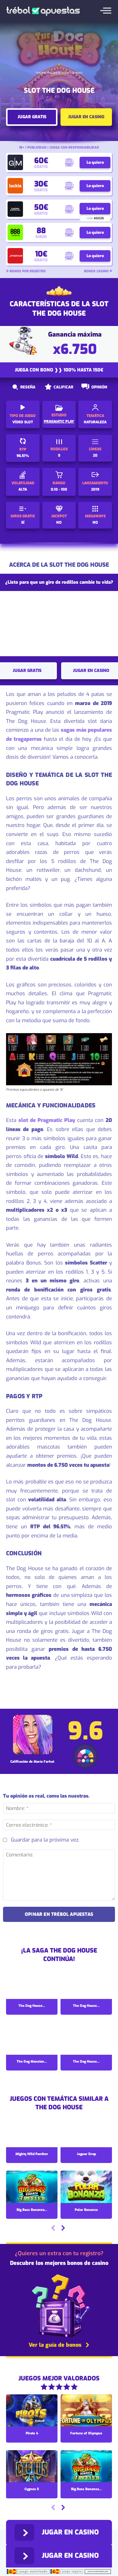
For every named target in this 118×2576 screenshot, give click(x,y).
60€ (41, 161)
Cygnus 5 (32, 2489)
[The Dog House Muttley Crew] (32, 1983)
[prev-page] (53, 2229)
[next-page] (63, 2229)
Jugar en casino (86, 117)
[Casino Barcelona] (15, 209)
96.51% (23, 456)
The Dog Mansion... (32, 2062)
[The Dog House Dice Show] (86, 1983)
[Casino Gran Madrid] (15, 162)
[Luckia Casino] (15, 186)
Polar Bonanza (86, 2210)
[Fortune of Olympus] (86, 2411)
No (59, 522)
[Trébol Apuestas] (43, 11)
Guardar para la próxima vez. (45, 1840)
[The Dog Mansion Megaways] (32, 2039)
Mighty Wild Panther (32, 2154)
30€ (41, 184)
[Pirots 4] (32, 2411)
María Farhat (44, 1762)
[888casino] (15, 232)
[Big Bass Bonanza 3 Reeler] (32, 2187)
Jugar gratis (32, 117)
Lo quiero (95, 162)
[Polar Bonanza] (86, 2187)
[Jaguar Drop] (86, 2132)
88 (41, 231)
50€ (41, 207)
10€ (41, 254)
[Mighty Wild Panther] (32, 2132)
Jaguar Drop (86, 2154)
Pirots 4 (32, 2433)
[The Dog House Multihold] (86, 2039)
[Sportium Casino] (15, 256)
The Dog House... (32, 2006)
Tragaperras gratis (48, 73)
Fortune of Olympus (86, 2433)
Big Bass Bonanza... (32, 2210)
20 (95, 455)
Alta (23, 489)
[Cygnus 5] (32, 2467)
